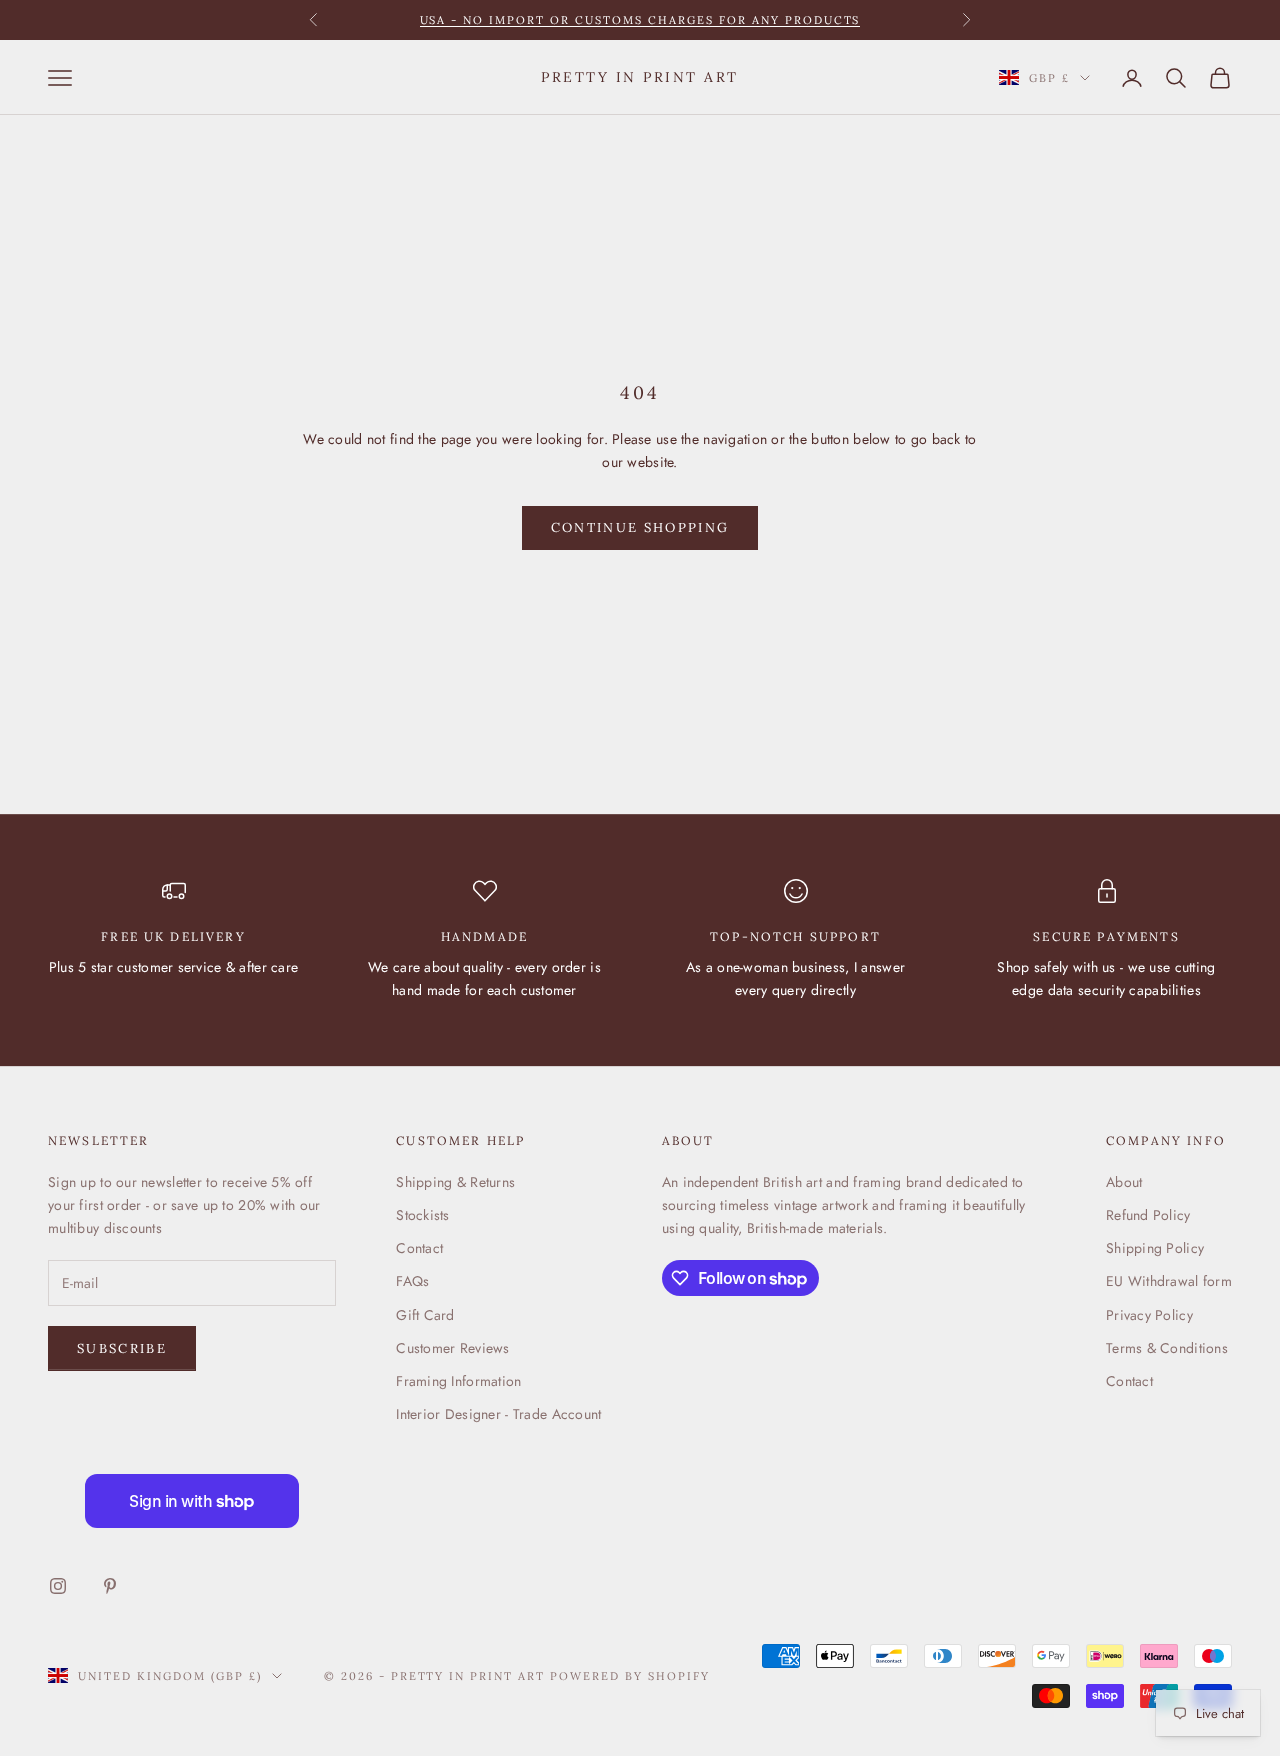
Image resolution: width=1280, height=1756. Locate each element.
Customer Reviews (452, 1348)
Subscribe (122, 1348)
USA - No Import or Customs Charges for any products (640, 20)
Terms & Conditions (1167, 1348)
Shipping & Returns (455, 1182)
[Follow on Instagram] (58, 1586)
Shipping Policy (1155, 1248)
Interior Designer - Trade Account (498, 1414)
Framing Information (458, 1381)
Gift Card (425, 1315)
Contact (419, 1248)
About (1124, 1182)
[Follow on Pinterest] (110, 1586)
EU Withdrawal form (1169, 1281)
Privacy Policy (1149, 1315)
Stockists (423, 1215)
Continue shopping (640, 527)
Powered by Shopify (630, 1676)
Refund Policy (1148, 1215)
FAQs (412, 1281)
